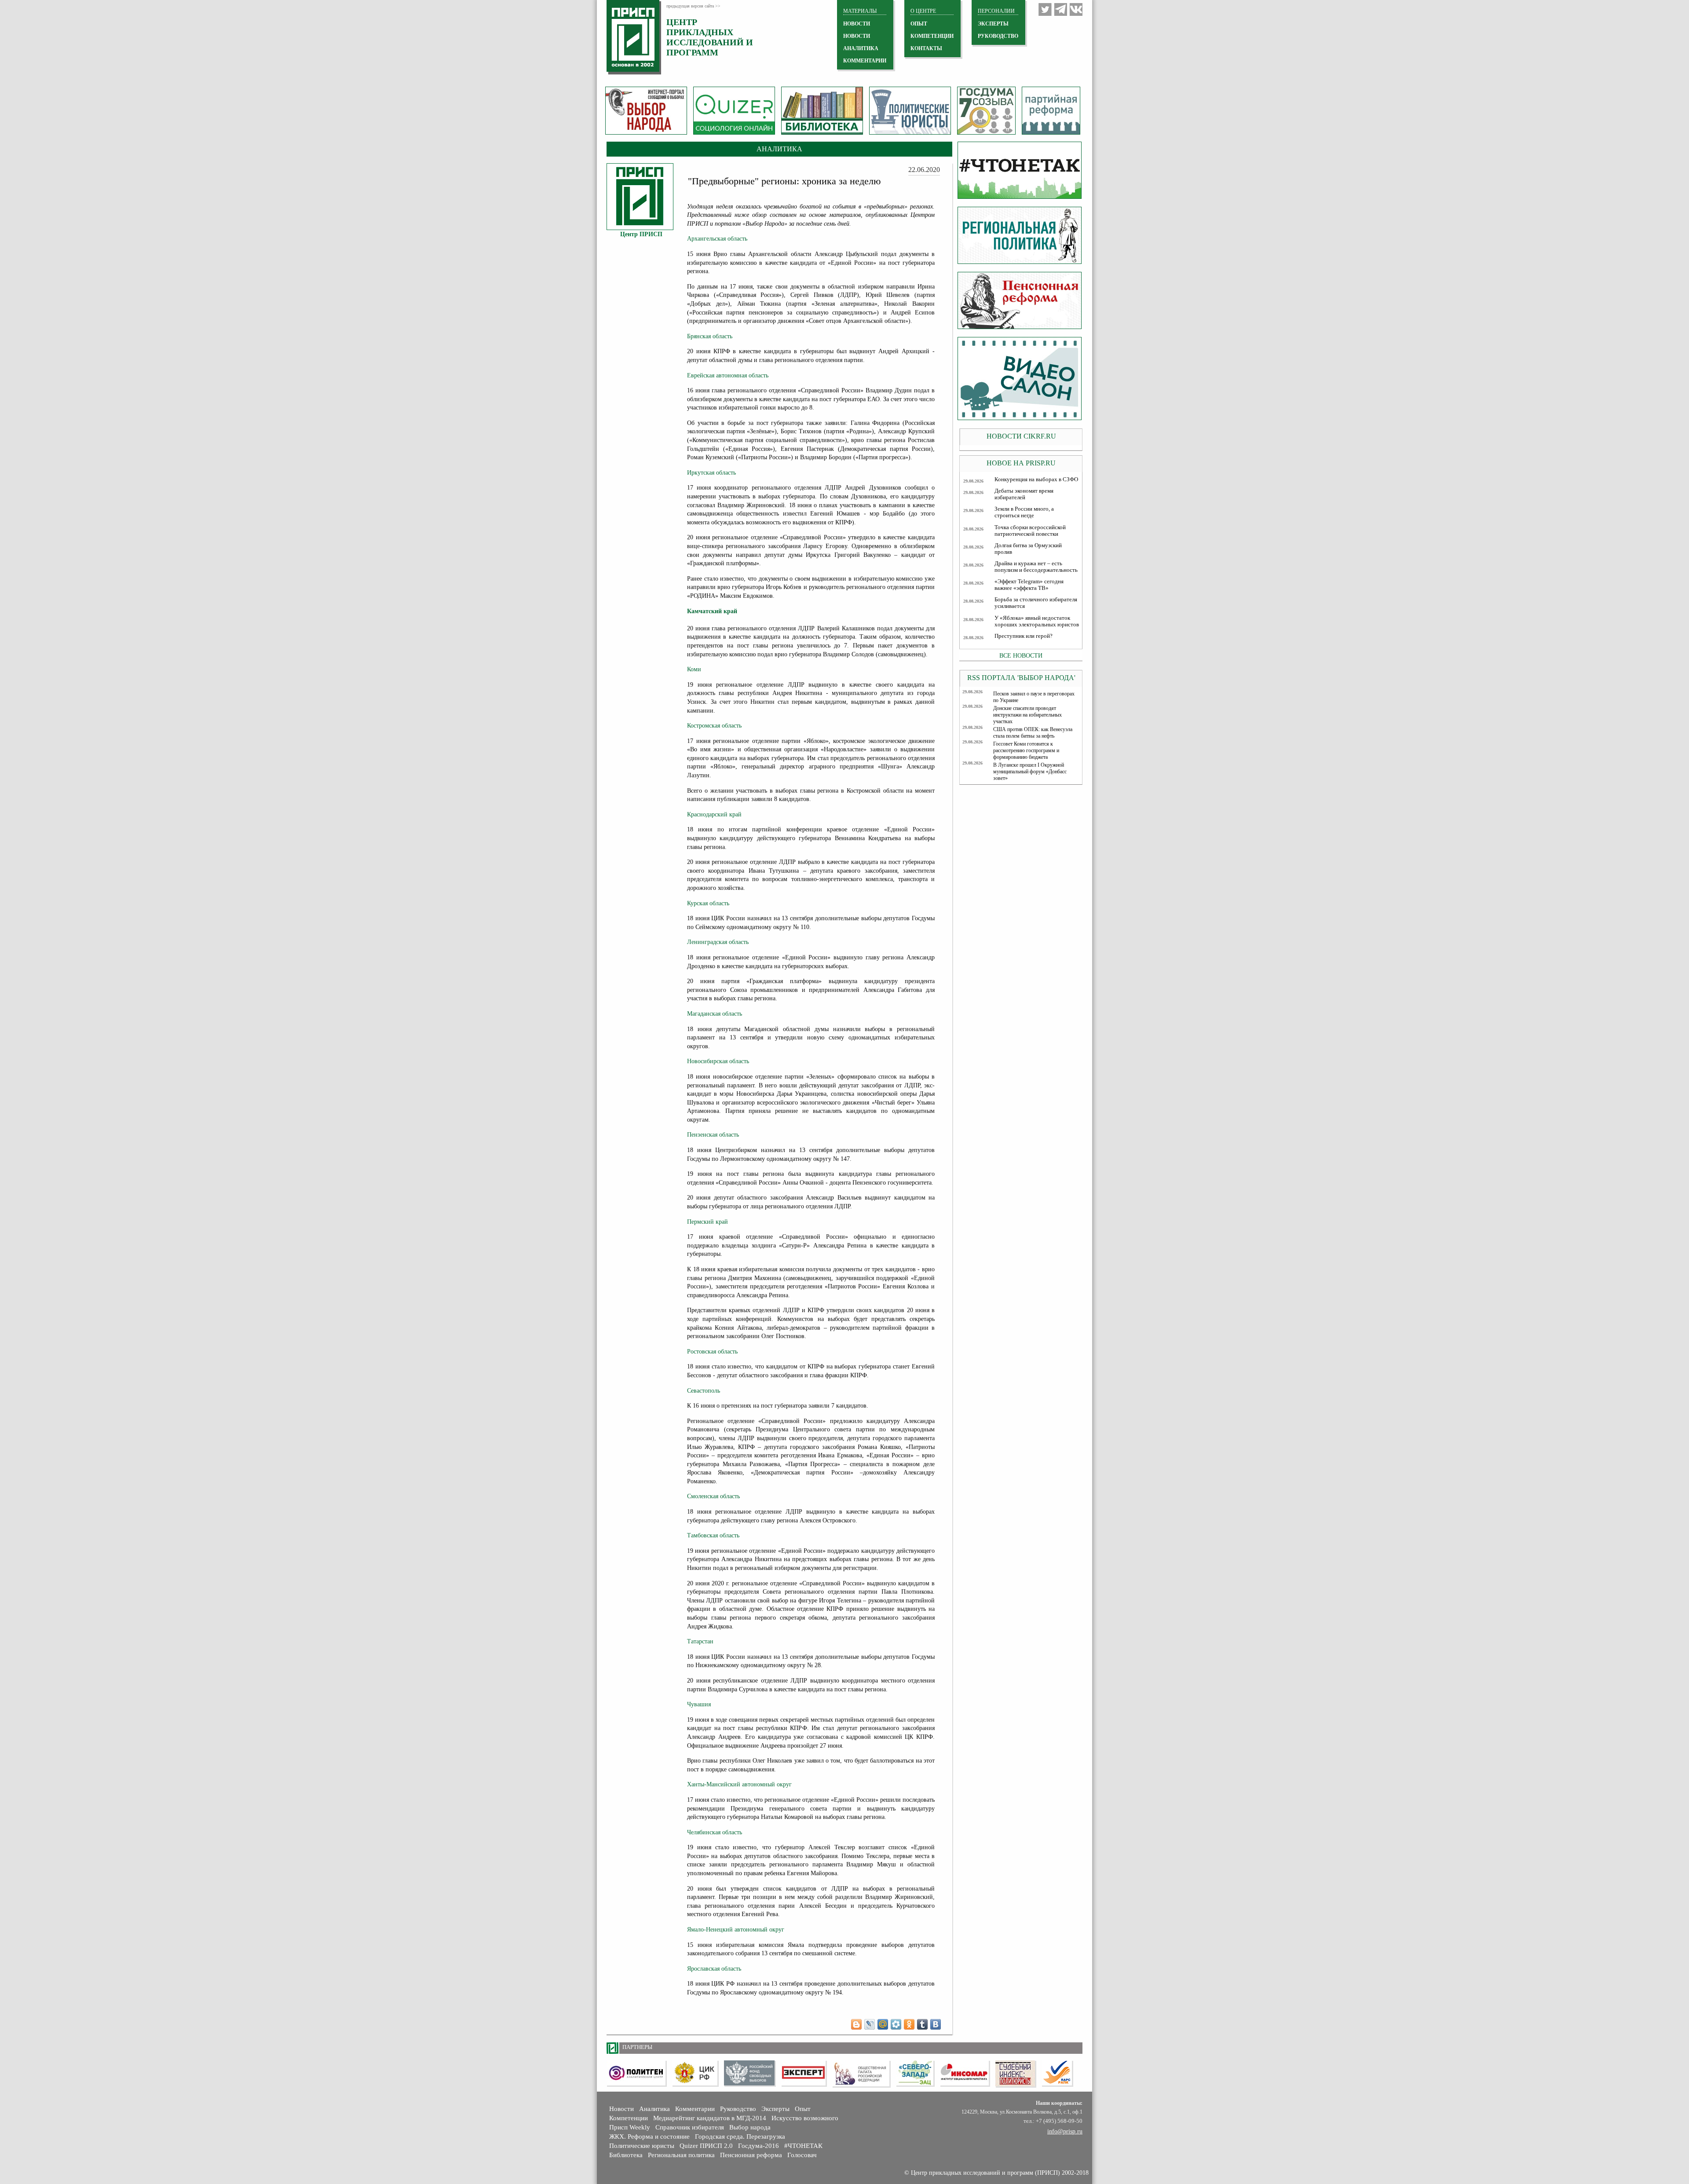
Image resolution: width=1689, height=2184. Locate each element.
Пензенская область (713, 1135)
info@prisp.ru (1065, 2131)
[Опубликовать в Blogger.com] (856, 2024)
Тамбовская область (713, 1535)
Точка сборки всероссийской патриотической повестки (1030, 531)
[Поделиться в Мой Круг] (896, 2024)
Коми (694, 669)
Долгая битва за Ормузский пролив (1028, 549)
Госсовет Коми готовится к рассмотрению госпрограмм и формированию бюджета (1026, 750)
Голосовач (802, 2155)
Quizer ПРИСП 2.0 (706, 2146)
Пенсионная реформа (751, 2155)
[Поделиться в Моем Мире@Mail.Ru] (883, 2024)
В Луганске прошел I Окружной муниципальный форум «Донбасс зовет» (1030, 772)
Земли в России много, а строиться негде (1024, 512)
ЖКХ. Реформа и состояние (649, 2136)
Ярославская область (714, 1969)
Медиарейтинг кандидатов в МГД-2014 (710, 2118)
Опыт (803, 2109)
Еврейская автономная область (728, 375)
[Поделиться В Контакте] (936, 2024)
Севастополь (704, 1391)
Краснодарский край (714, 814)
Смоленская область (713, 1496)
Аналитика (654, 2109)
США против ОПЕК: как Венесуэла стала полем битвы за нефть (1033, 733)
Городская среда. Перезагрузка (740, 2136)
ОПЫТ (919, 24)
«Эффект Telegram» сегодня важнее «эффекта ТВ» (1029, 585)
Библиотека (626, 2155)
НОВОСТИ (857, 24)
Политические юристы (642, 2146)
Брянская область (710, 336)
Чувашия (699, 1704)
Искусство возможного (805, 2118)
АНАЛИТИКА (861, 48)
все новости (1021, 655)
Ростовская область (712, 1352)
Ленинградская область (718, 942)
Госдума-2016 (759, 2146)
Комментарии (695, 2109)
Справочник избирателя (690, 2127)
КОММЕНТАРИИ (865, 61)
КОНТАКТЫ (926, 48)
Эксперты (775, 2109)
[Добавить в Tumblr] (922, 2024)
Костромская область (714, 726)
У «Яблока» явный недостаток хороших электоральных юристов (1037, 621)
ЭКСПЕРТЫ (993, 24)
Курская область (708, 903)
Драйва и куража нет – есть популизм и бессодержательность (1036, 567)
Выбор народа (750, 2127)
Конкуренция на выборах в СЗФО (1036, 479)
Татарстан (700, 1641)
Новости (621, 2109)
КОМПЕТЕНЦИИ (932, 36)
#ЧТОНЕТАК (803, 2146)
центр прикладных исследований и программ (710, 37)
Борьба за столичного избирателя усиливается (1036, 603)
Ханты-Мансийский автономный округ (739, 1784)
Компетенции (629, 2118)
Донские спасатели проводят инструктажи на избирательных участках (1027, 715)
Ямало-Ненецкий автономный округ (736, 1930)
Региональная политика (681, 2155)
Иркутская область (711, 473)
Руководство (998, 36)
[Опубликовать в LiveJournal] (870, 2024)
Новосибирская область (718, 1061)
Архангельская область (717, 239)
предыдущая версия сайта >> (693, 6)
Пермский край (707, 1222)
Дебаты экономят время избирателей (1024, 494)
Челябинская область (715, 1832)
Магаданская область (715, 1014)
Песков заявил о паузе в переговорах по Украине (1034, 697)
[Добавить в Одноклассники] (909, 2024)
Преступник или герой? (1024, 636)
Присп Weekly (630, 2127)
